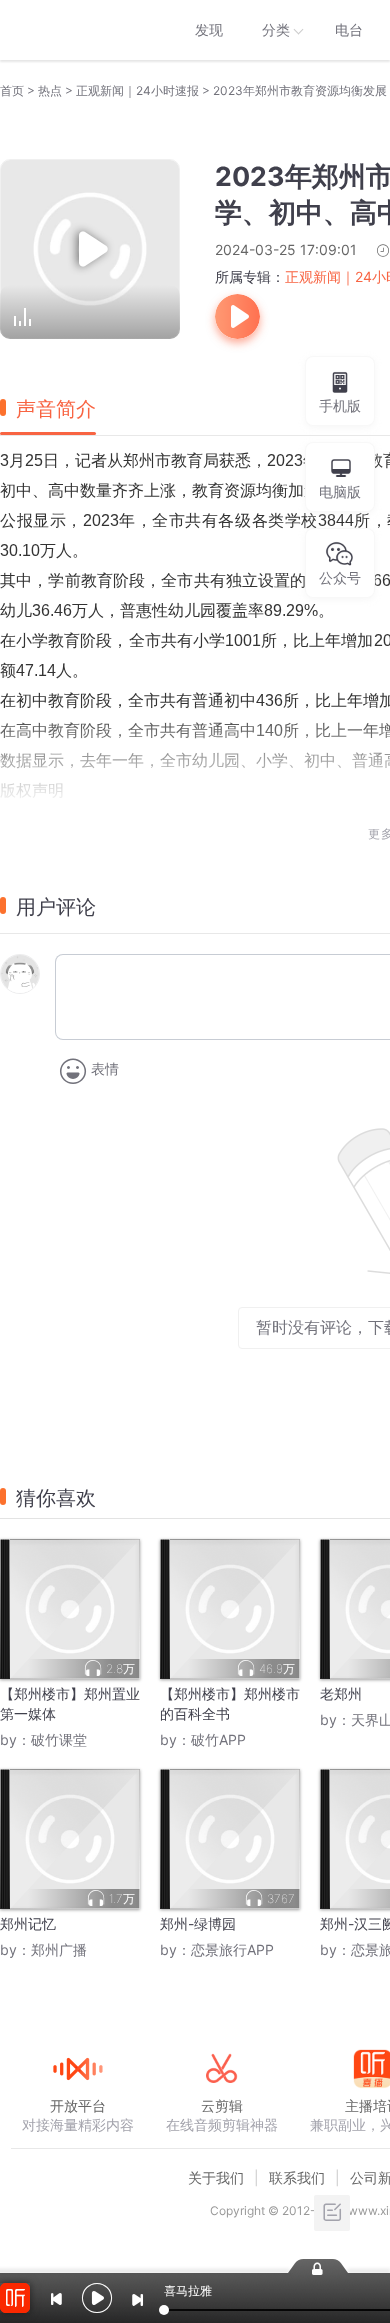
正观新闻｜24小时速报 (137, 90)
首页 (12, 90)
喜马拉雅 (77, 30)
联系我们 (297, 2177)
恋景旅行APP (232, 1949)
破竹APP (218, 1739)
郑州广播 (59, 1949)
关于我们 (216, 2177)
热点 (50, 90)
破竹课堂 (59, 1739)
